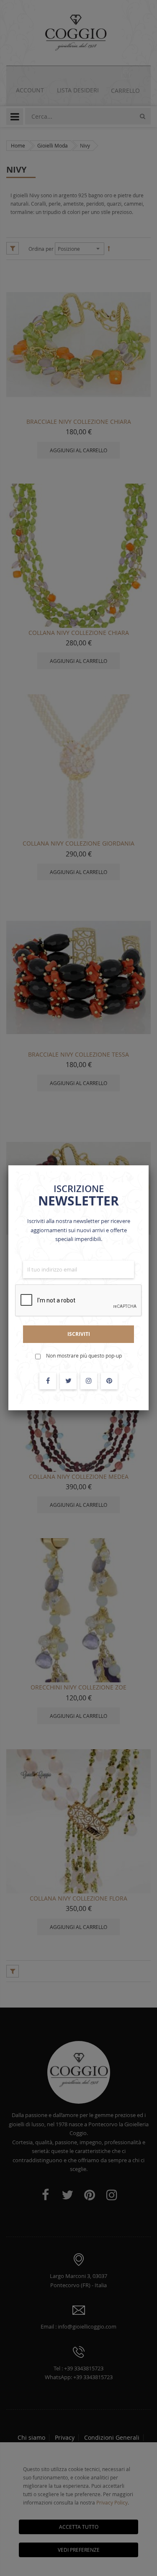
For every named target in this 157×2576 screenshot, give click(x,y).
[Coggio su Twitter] (68, 1381)
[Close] (149, 1165)
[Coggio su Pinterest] (109, 1381)
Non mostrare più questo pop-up (84, 1356)
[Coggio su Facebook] (48, 1381)
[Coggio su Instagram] (89, 1381)
